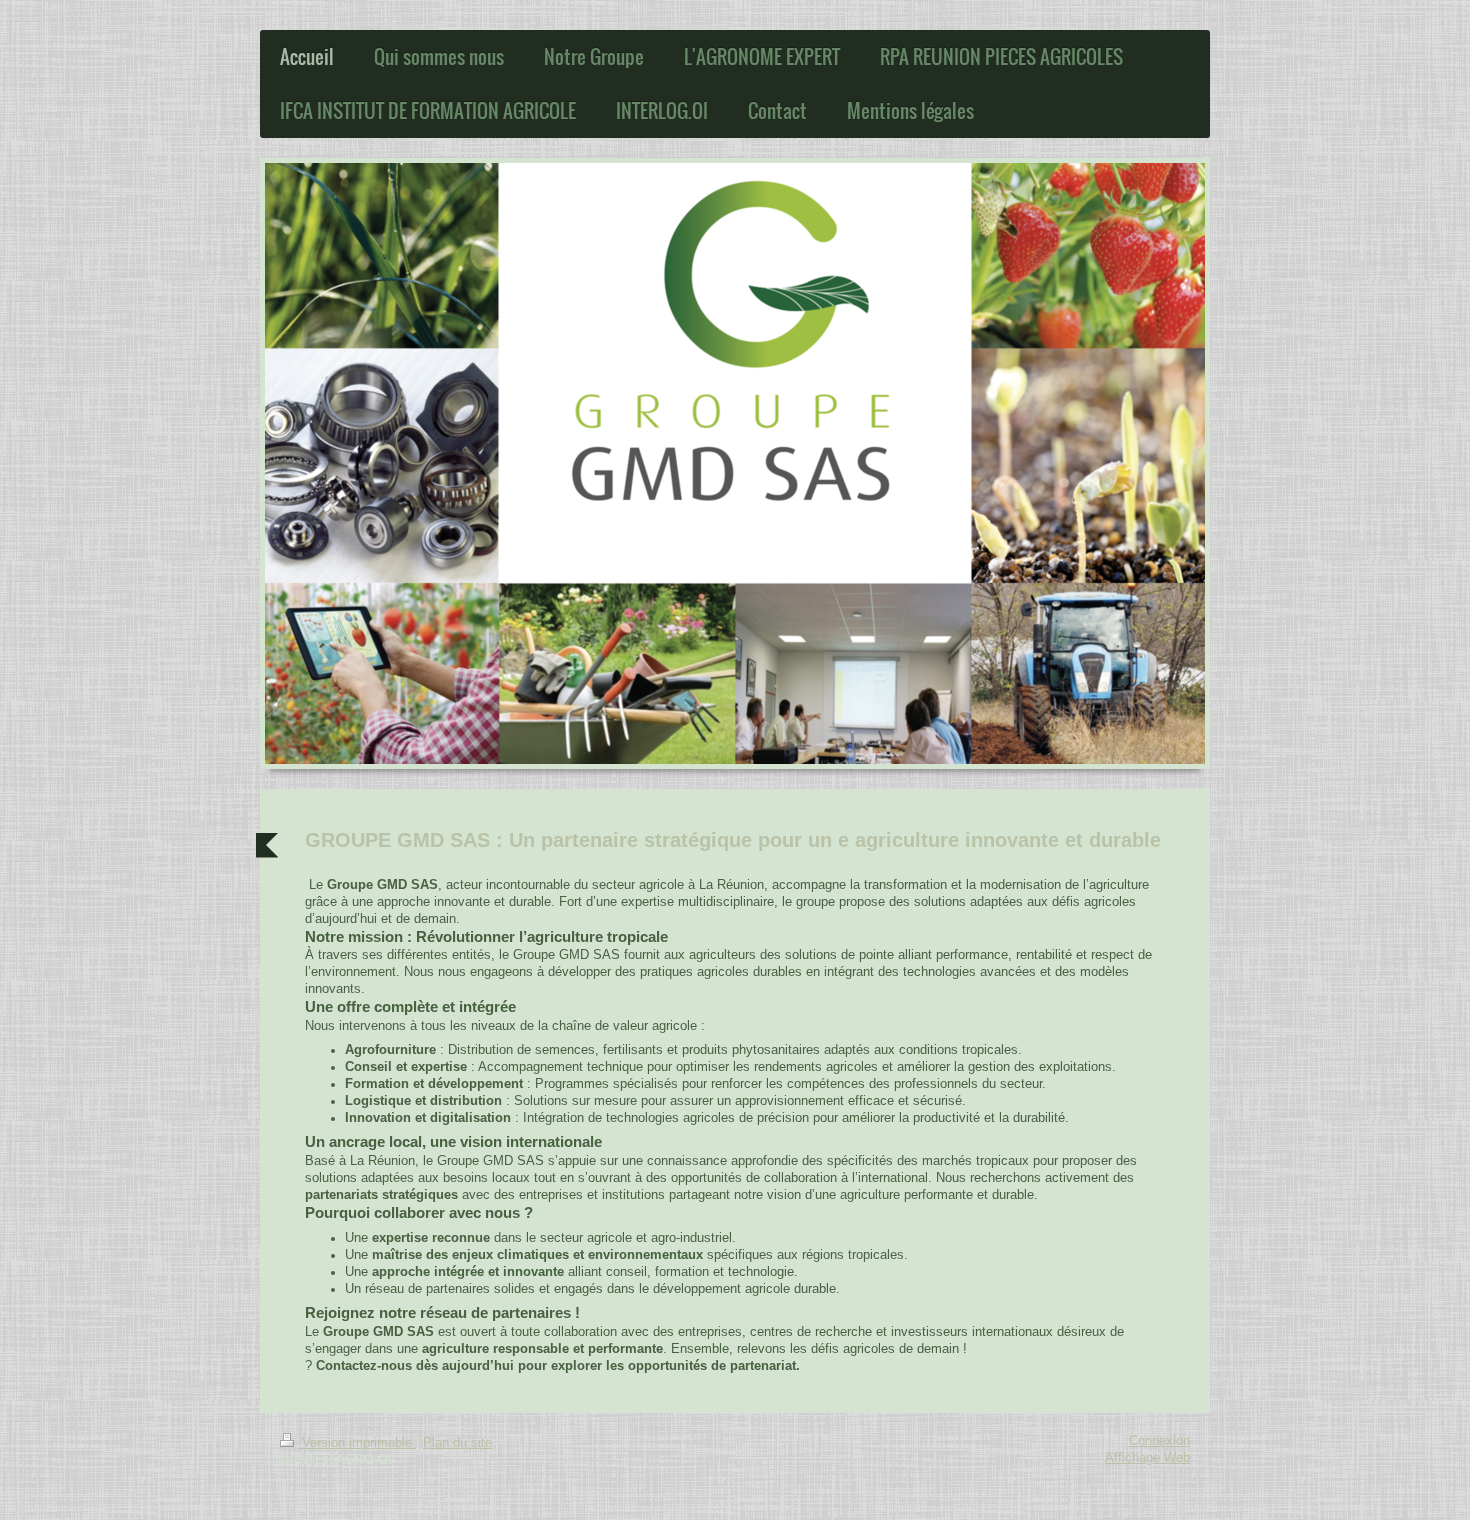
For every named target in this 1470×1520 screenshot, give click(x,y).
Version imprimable (357, 1443)
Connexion (1159, 1441)
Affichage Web (1147, 1458)
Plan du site (457, 1443)
